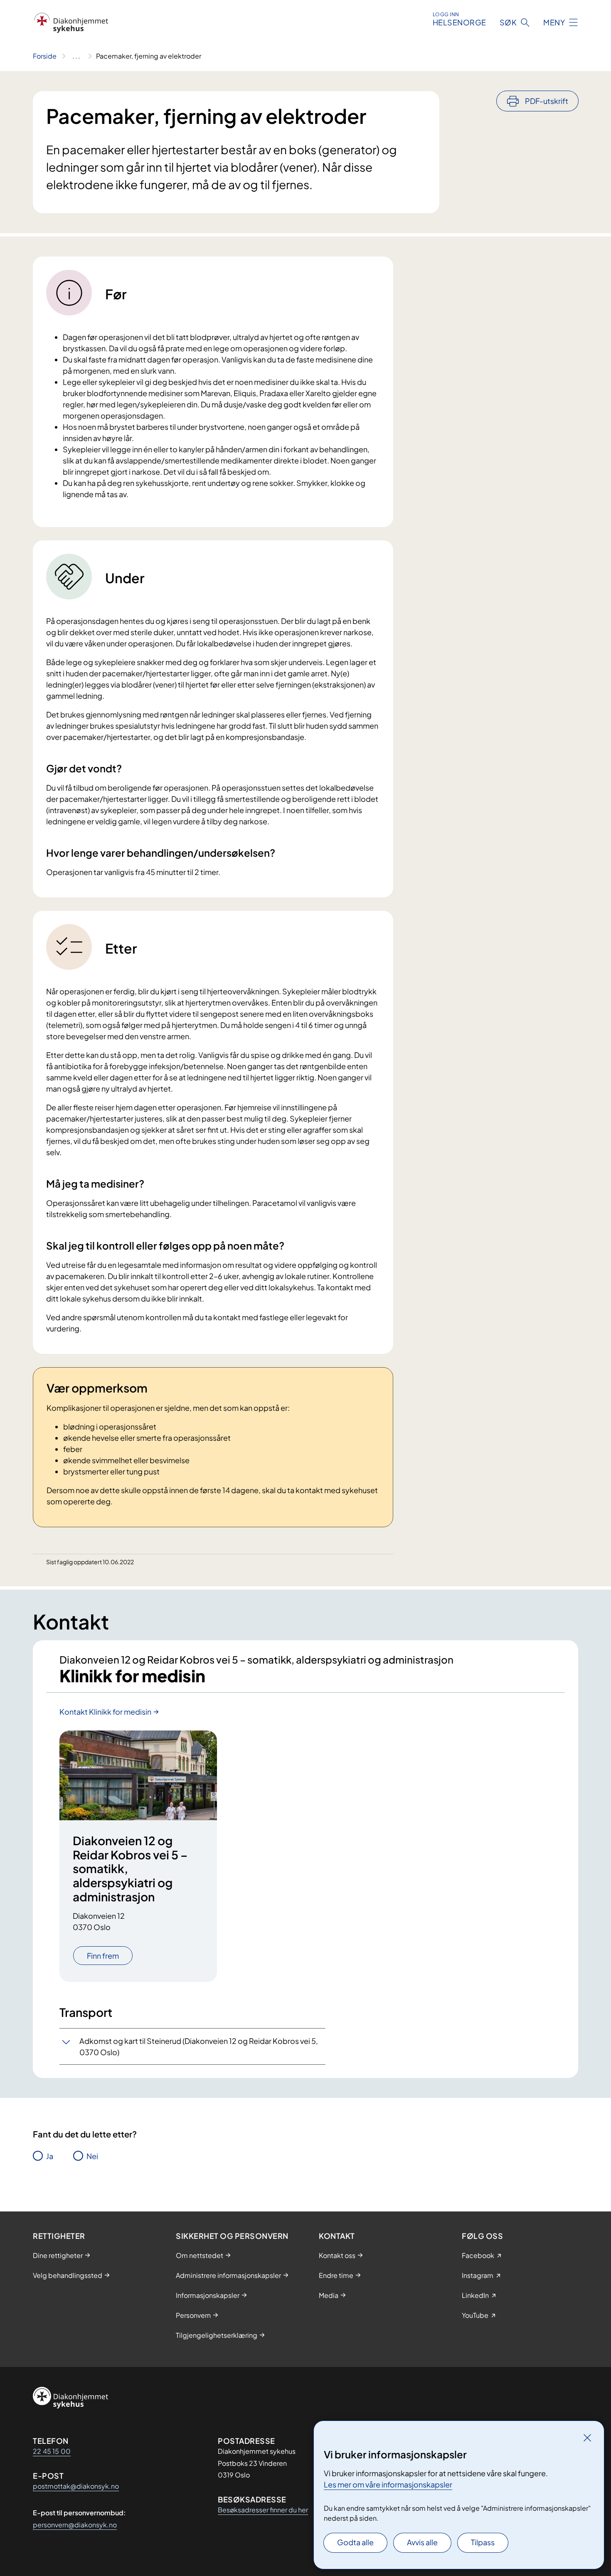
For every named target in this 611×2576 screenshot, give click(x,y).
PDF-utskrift (547, 101)
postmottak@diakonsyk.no (76, 2486)
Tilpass (483, 2542)
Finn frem (103, 1956)
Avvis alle (422, 2542)
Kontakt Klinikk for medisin (105, 1712)
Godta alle (355, 2542)
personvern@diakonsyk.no (75, 2525)
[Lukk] (587, 2438)
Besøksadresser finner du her (263, 2510)
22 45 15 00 (52, 2451)
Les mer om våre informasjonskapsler (388, 2484)
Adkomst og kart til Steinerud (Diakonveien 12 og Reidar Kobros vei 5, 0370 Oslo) (199, 2046)
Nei (92, 2156)
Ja (50, 2156)
